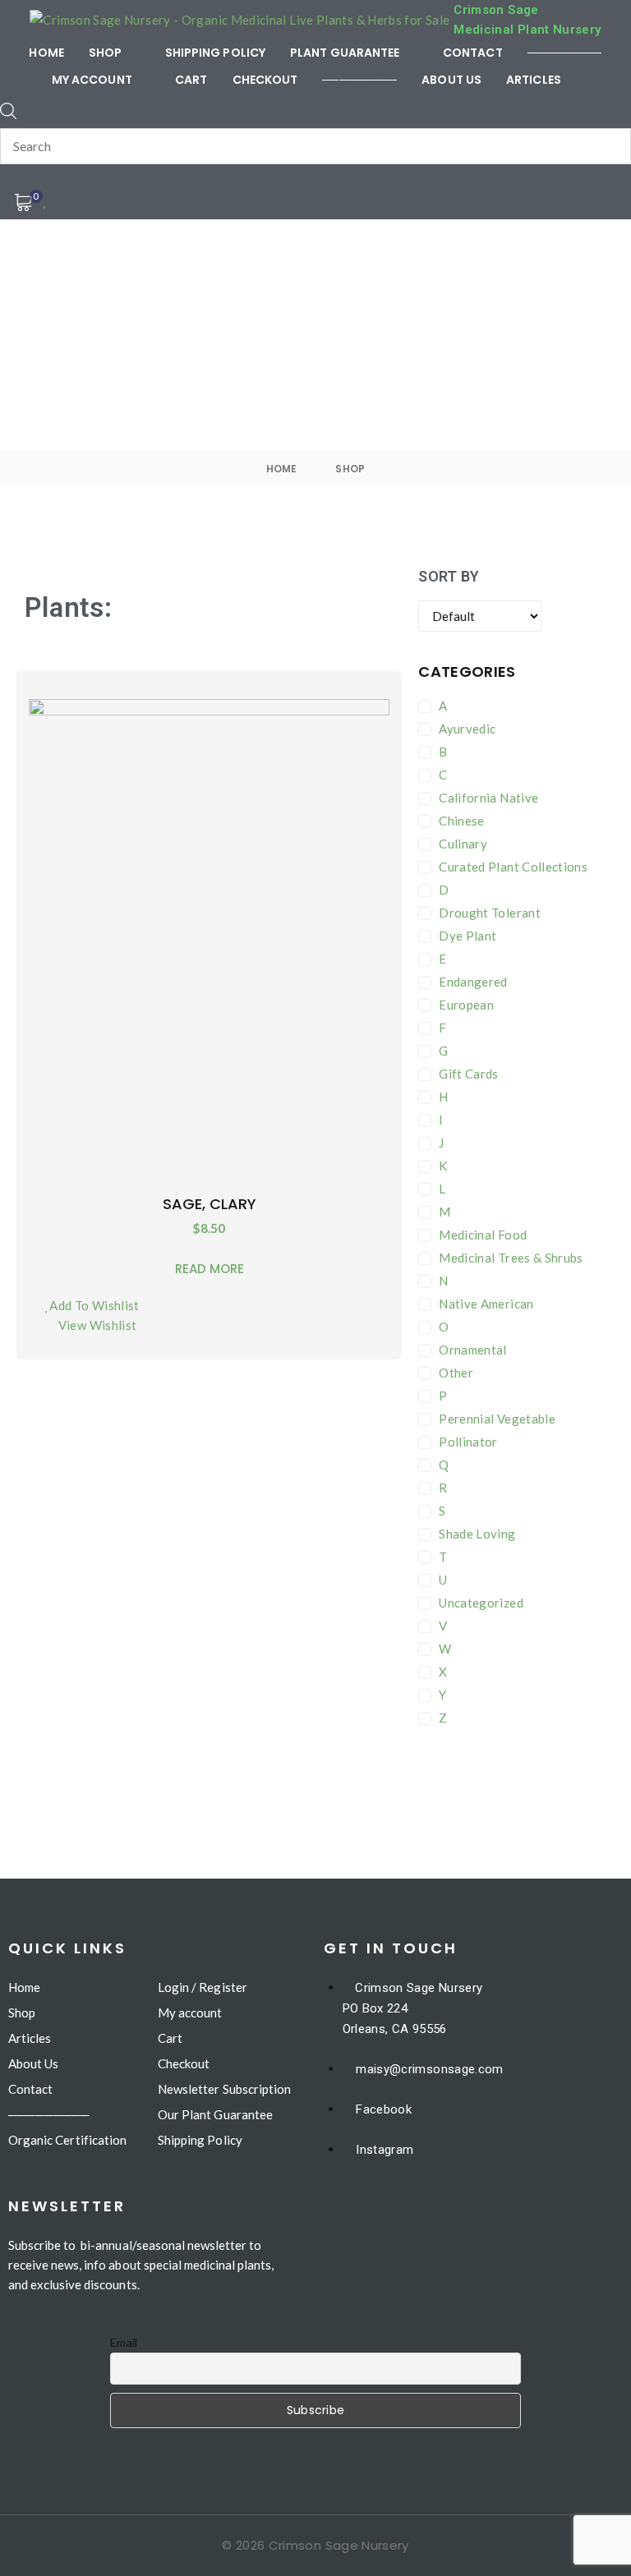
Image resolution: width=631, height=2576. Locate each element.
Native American (486, 1304)
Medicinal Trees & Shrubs (511, 1258)
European (466, 1005)
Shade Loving (477, 1534)
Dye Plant (467, 936)
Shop (350, 469)
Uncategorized (481, 1603)
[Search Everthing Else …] (8, 111)
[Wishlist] (46, 199)
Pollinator (468, 1442)
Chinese (462, 821)
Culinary (463, 844)
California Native (488, 798)
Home (282, 469)
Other (456, 1373)
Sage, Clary (210, 1204)
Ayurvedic (467, 729)
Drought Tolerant (490, 913)
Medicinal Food (483, 1235)
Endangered (473, 982)
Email (124, 2342)
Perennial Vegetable (497, 1419)
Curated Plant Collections (513, 867)
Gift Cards (469, 1074)
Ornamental (473, 1350)
